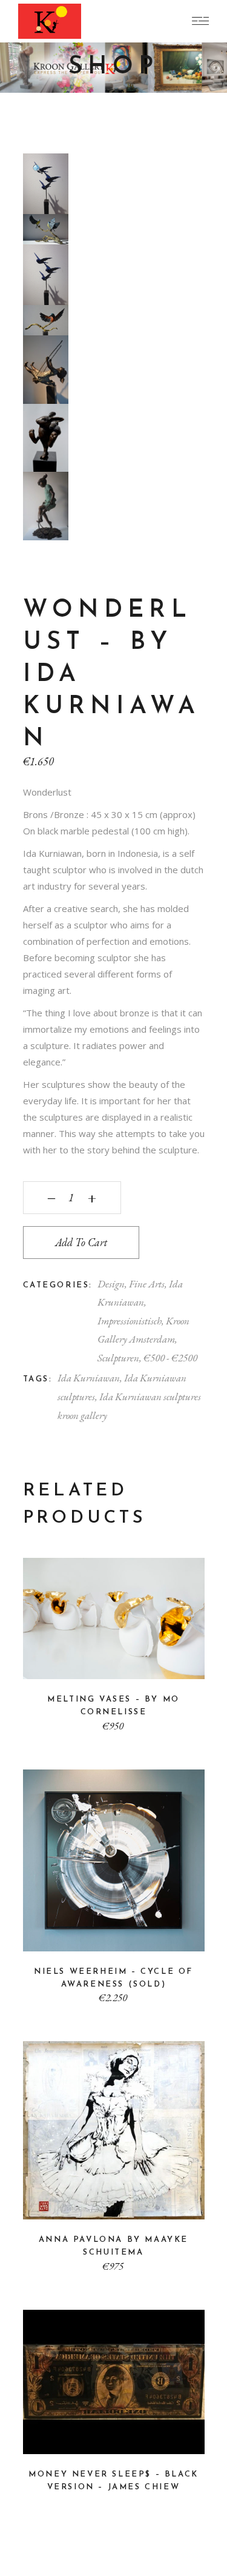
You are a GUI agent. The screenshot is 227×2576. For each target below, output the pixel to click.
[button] (38, 169)
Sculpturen (118, 1358)
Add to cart (81, 1242)
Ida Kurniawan (89, 1378)
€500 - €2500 (170, 1358)
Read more (114, 2437)
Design (111, 1284)
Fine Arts (147, 1284)
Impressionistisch (130, 1321)
